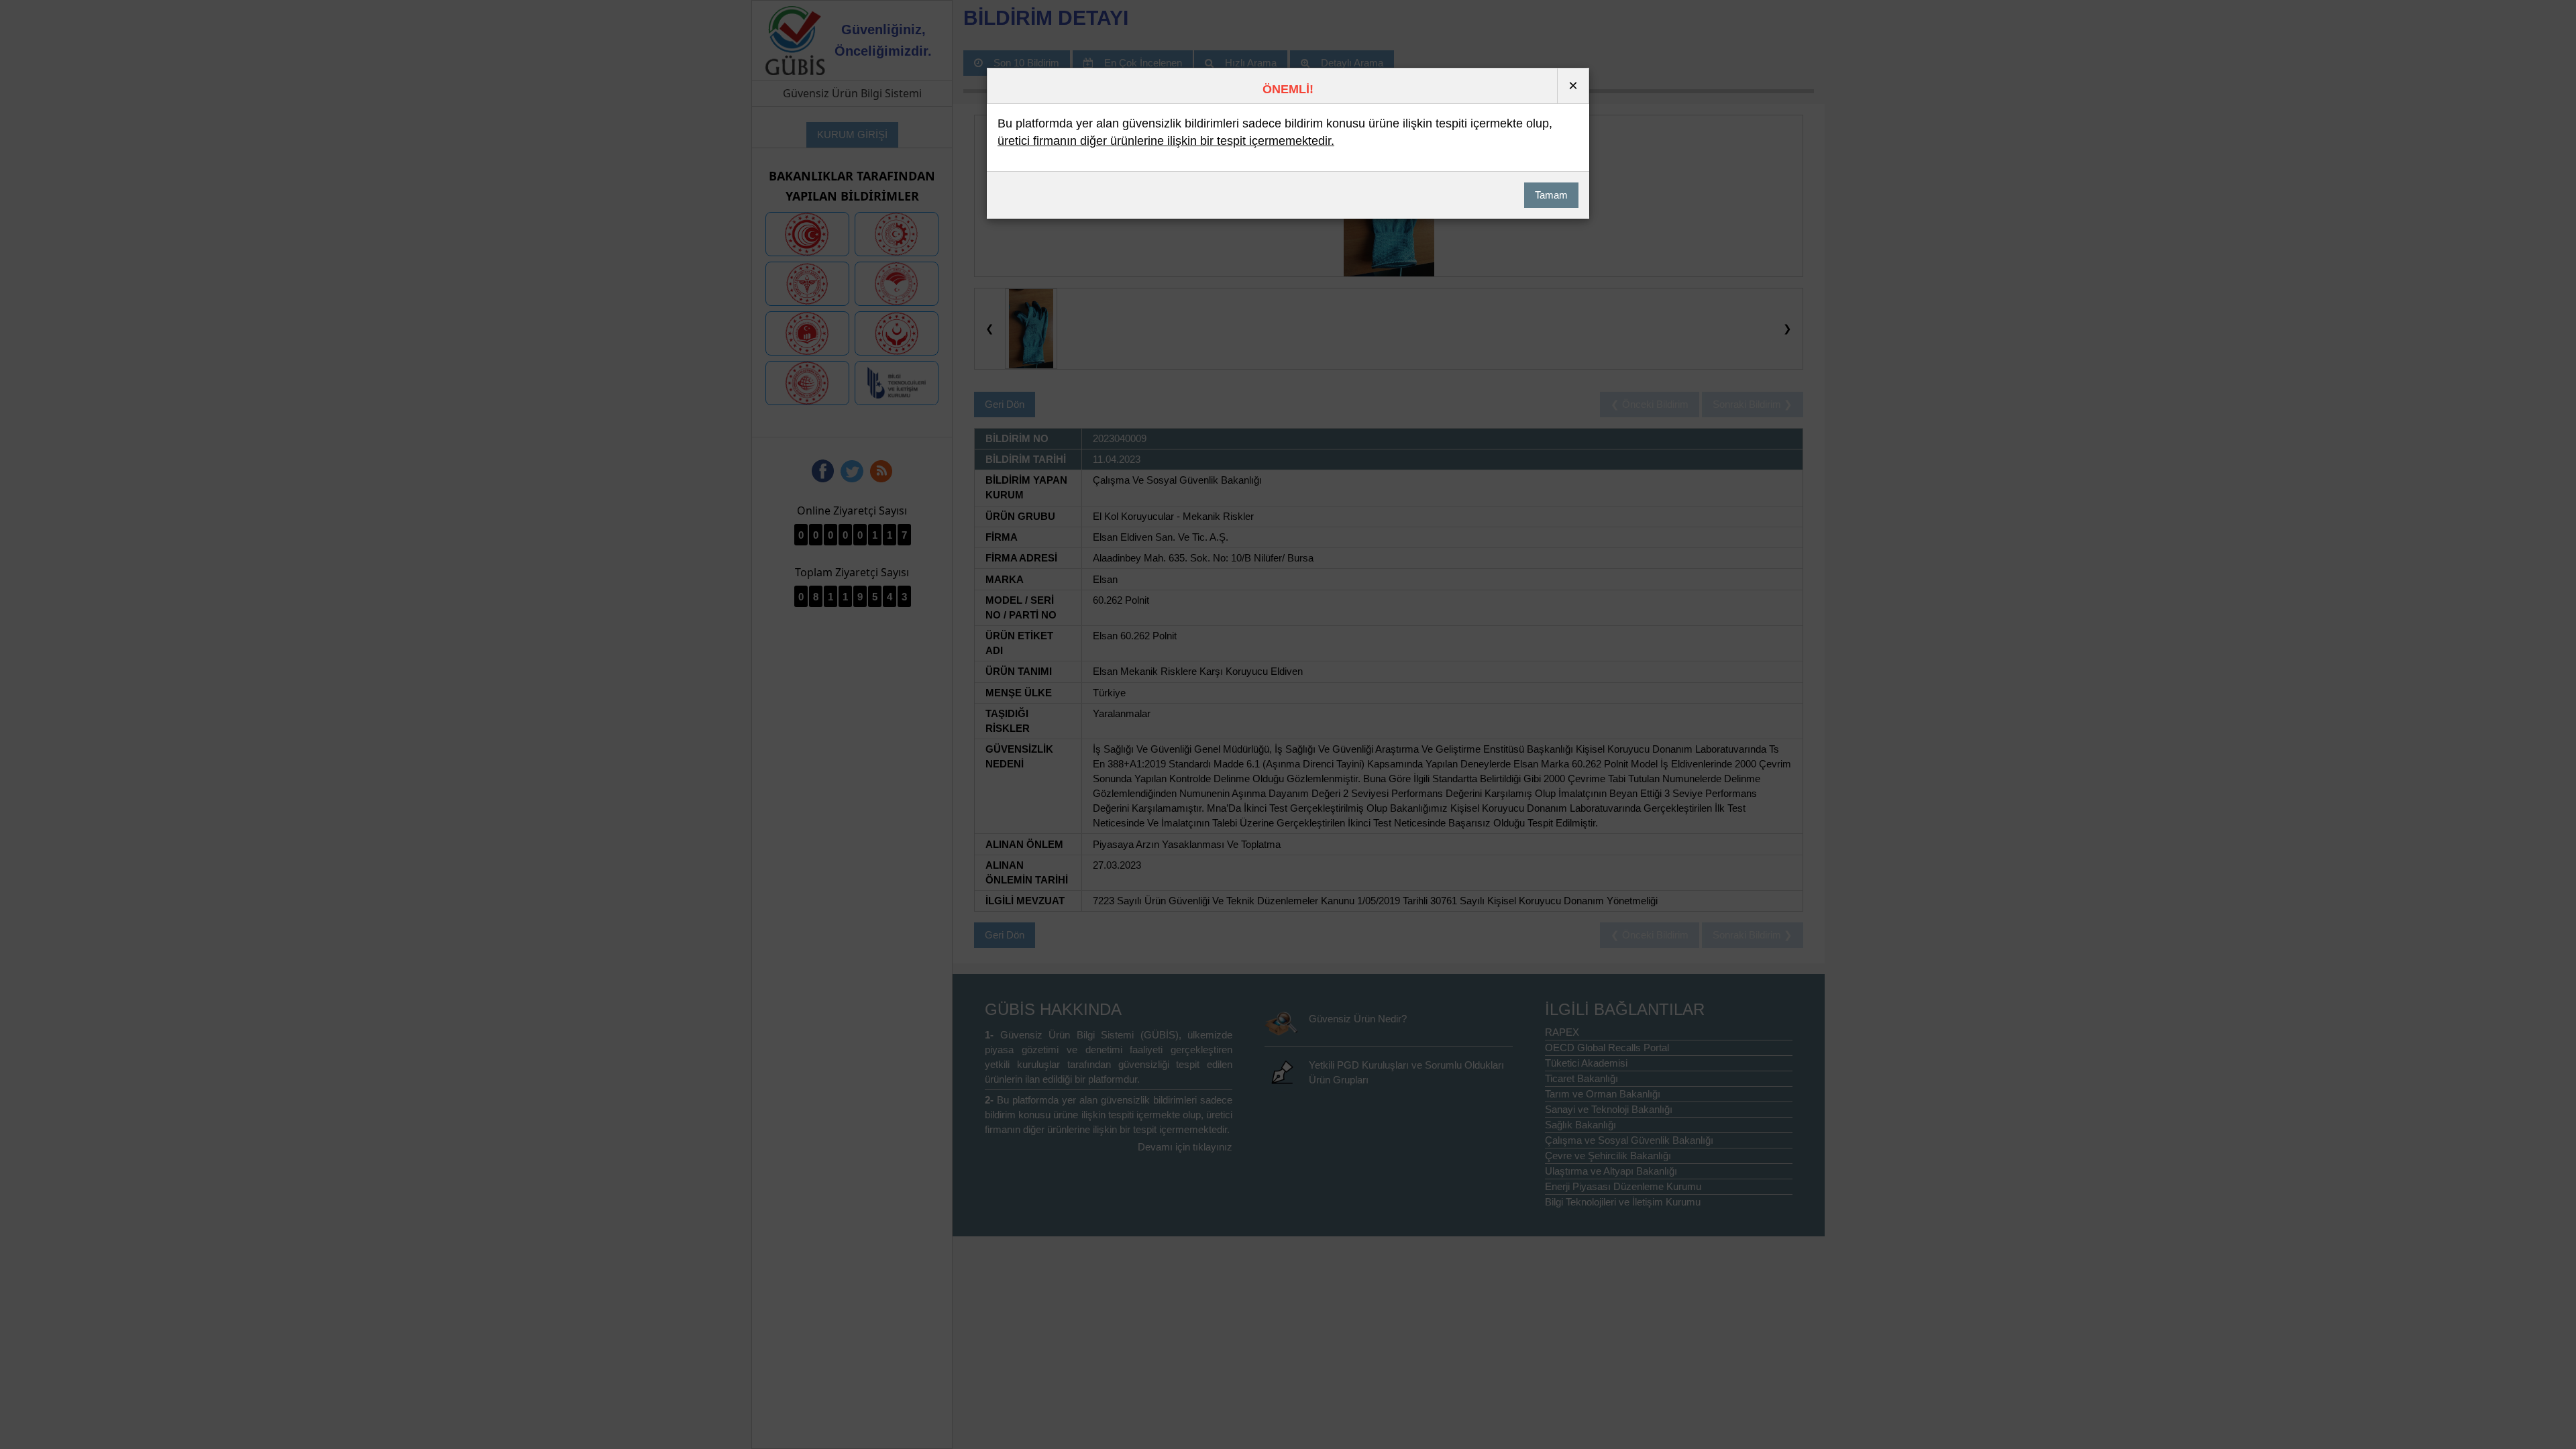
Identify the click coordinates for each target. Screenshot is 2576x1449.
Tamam (1551, 195)
